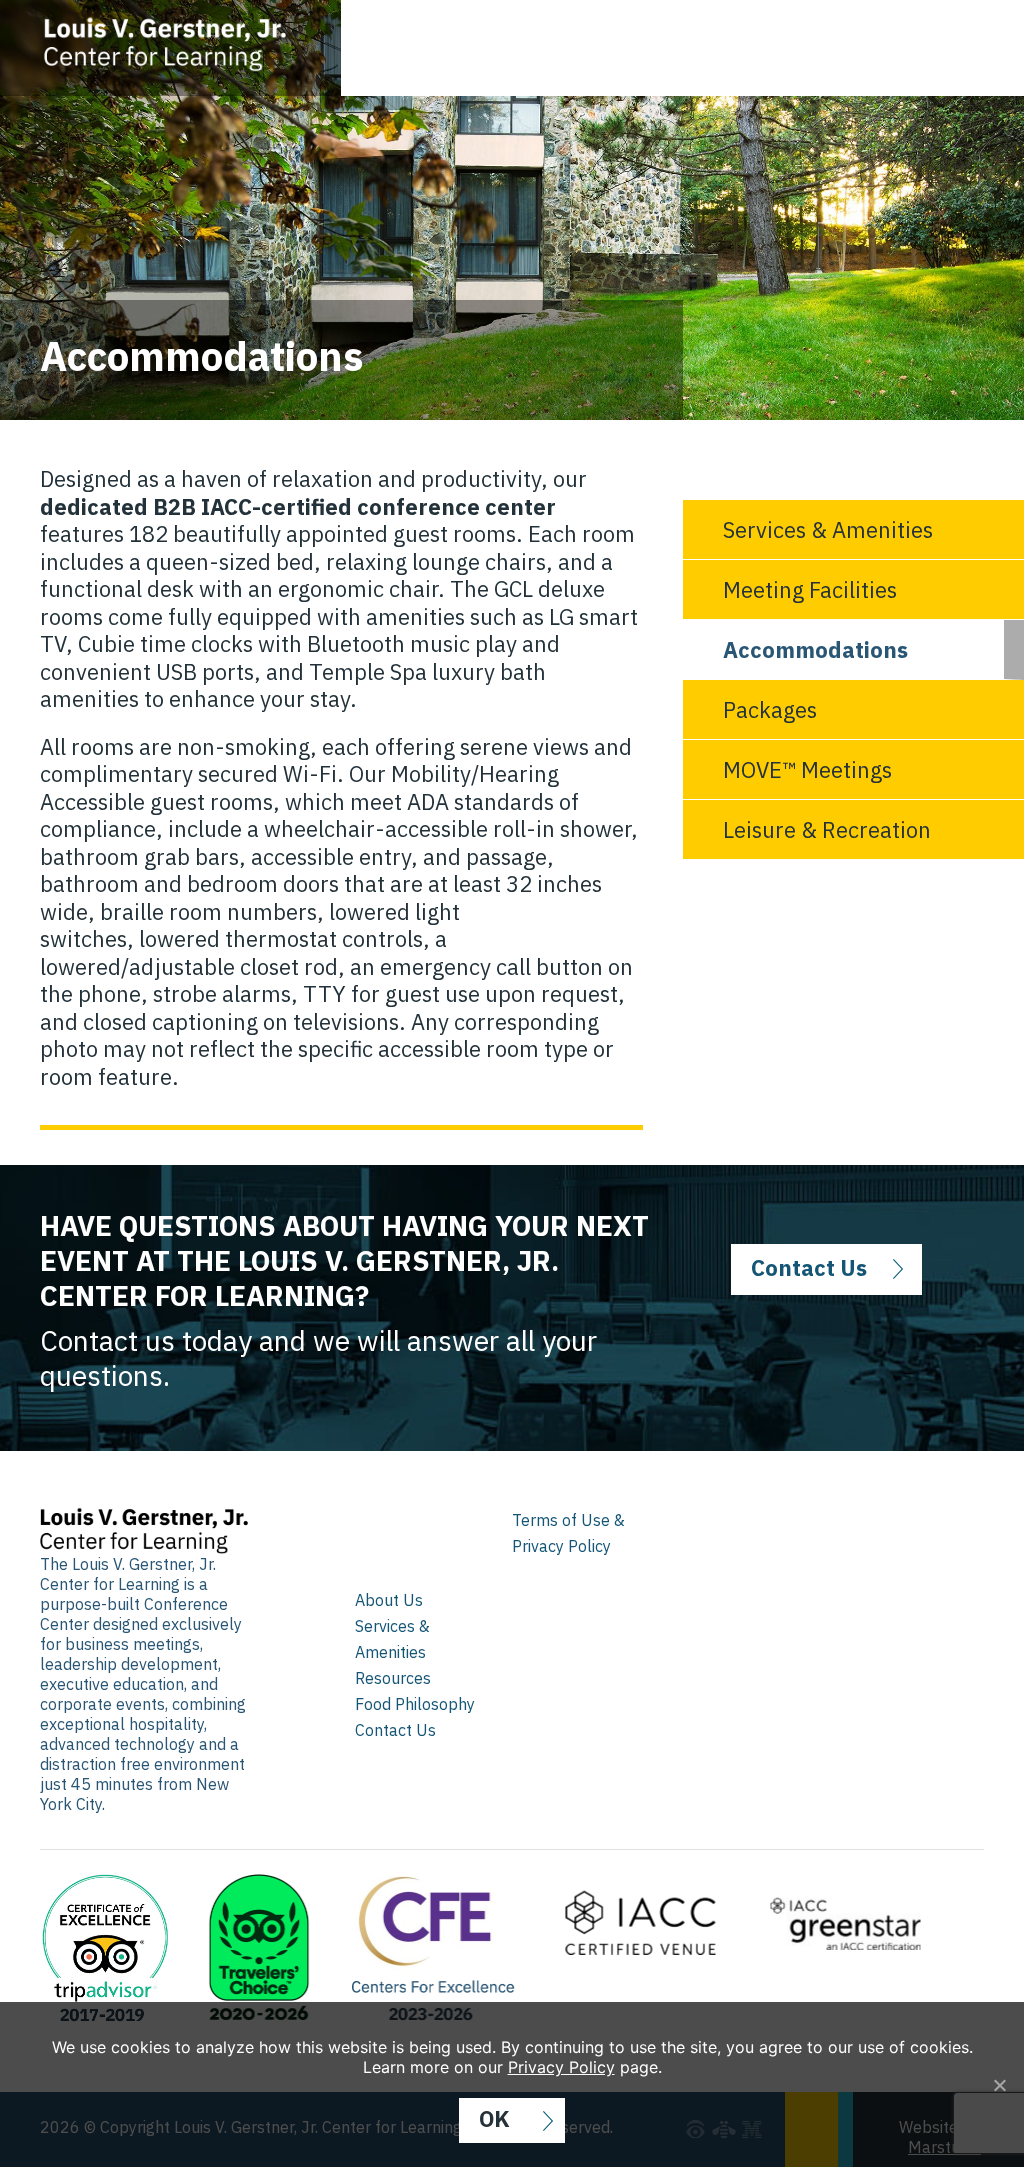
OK (494, 2118)
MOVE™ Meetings (807, 769)
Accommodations (815, 649)
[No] (999, 2085)
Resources (393, 1678)
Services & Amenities (828, 529)
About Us (389, 1600)
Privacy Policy (561, 2067)
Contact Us (809, 1267)
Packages (770, 709)
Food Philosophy (415, 1704)
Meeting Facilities (810, 589)
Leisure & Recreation (827, 829)
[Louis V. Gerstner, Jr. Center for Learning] (190, 40)
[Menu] (979, 36)
